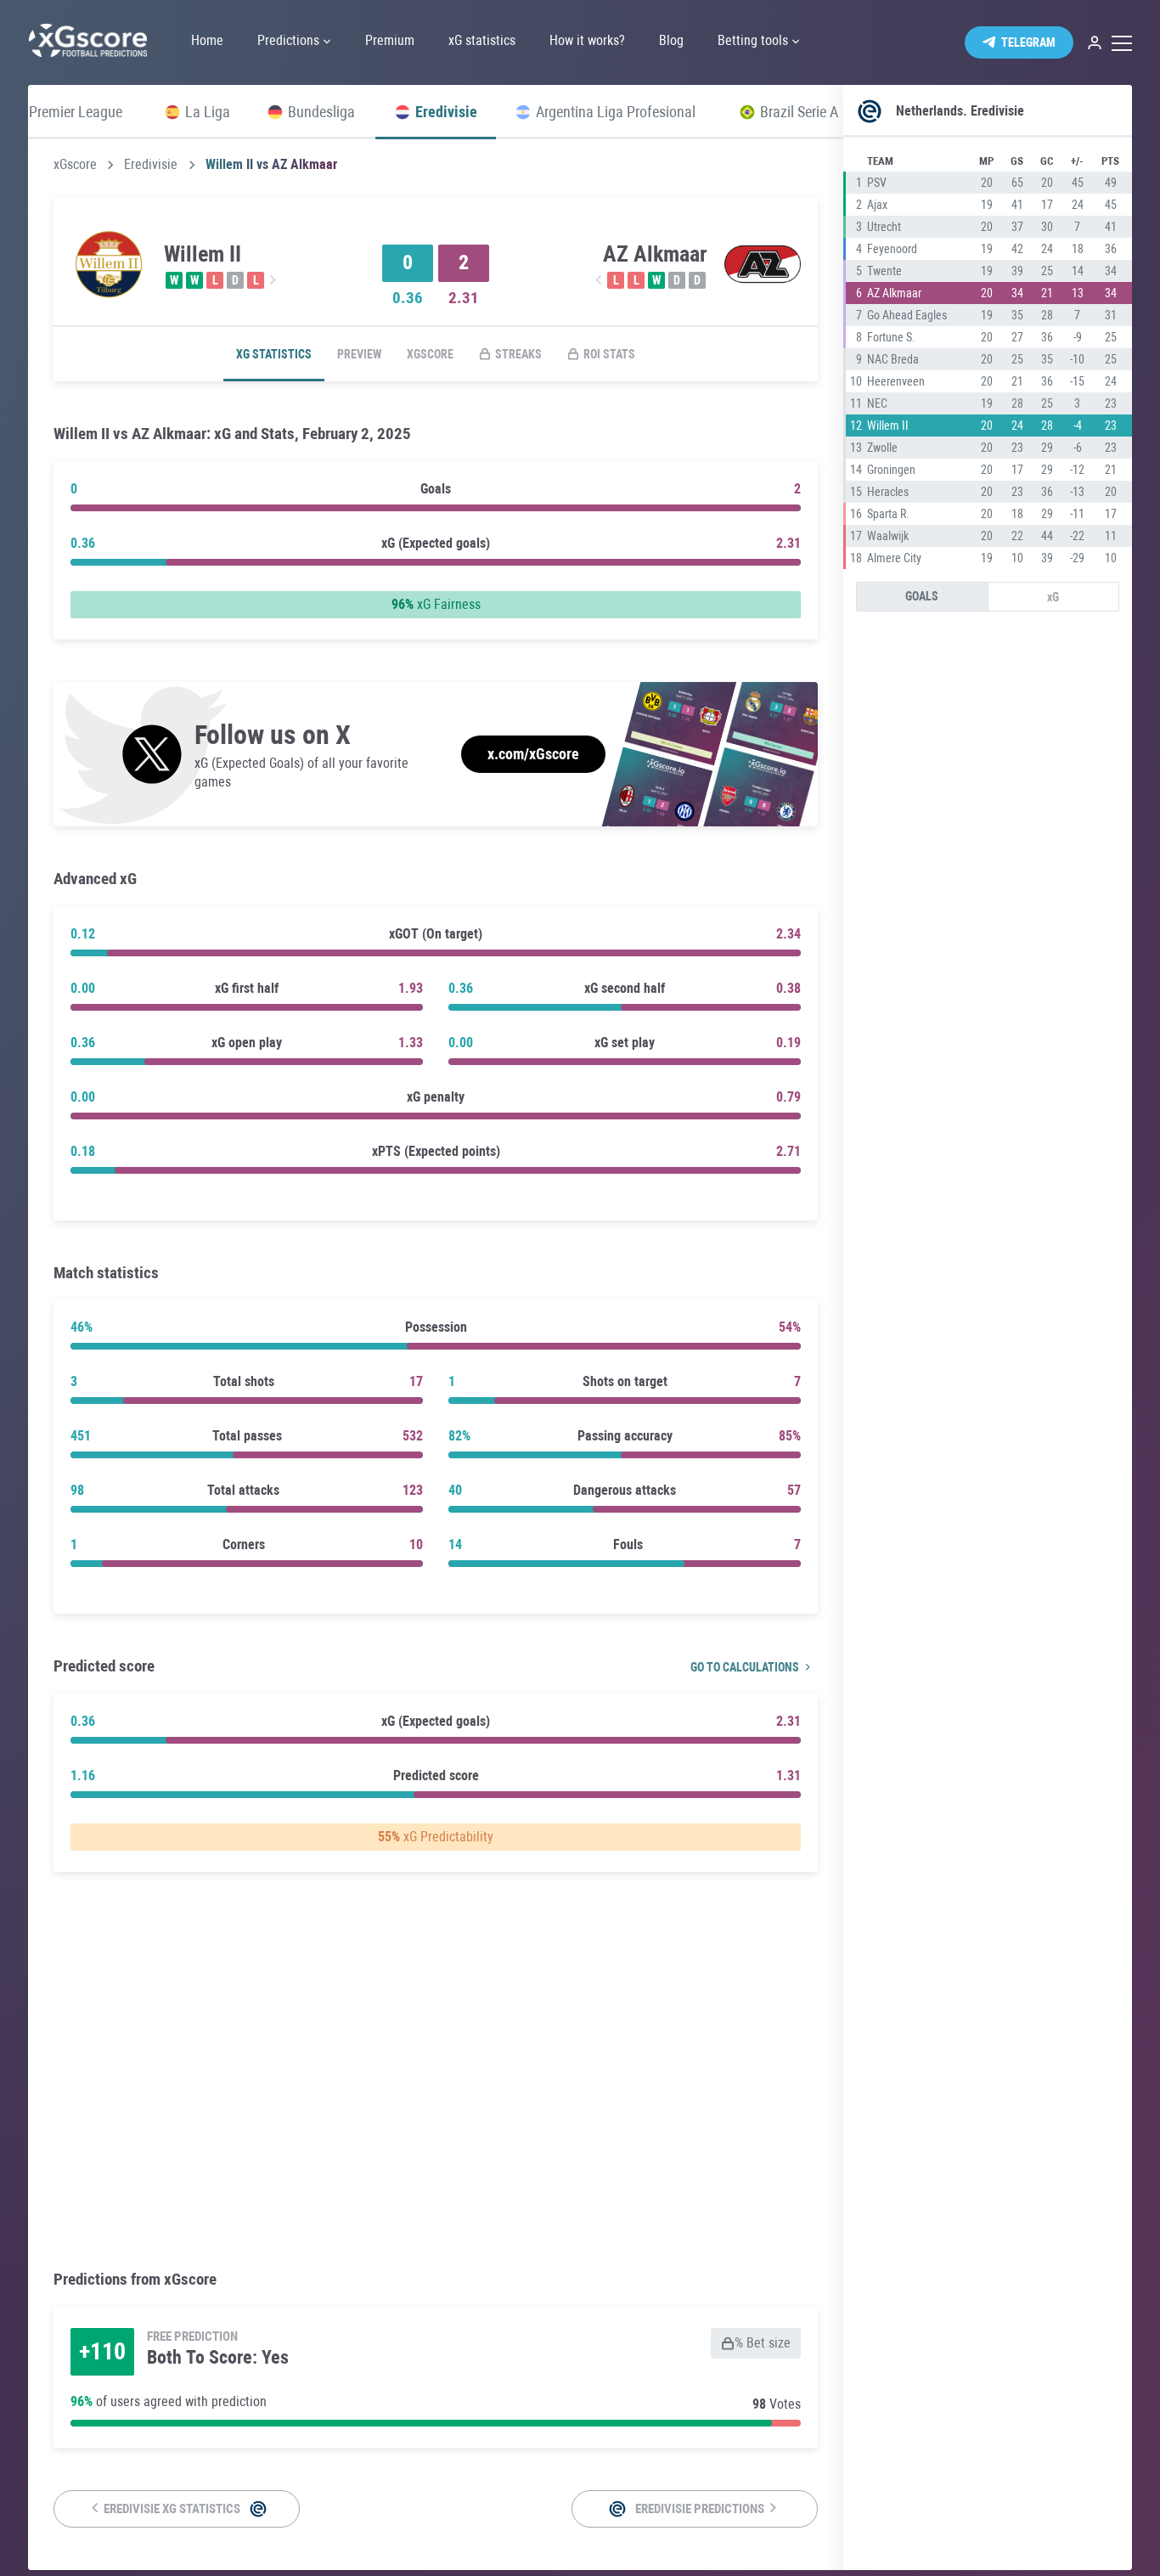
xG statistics (274, 354)
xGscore (75, 165)
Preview (359, 354)
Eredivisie (151, 165)
